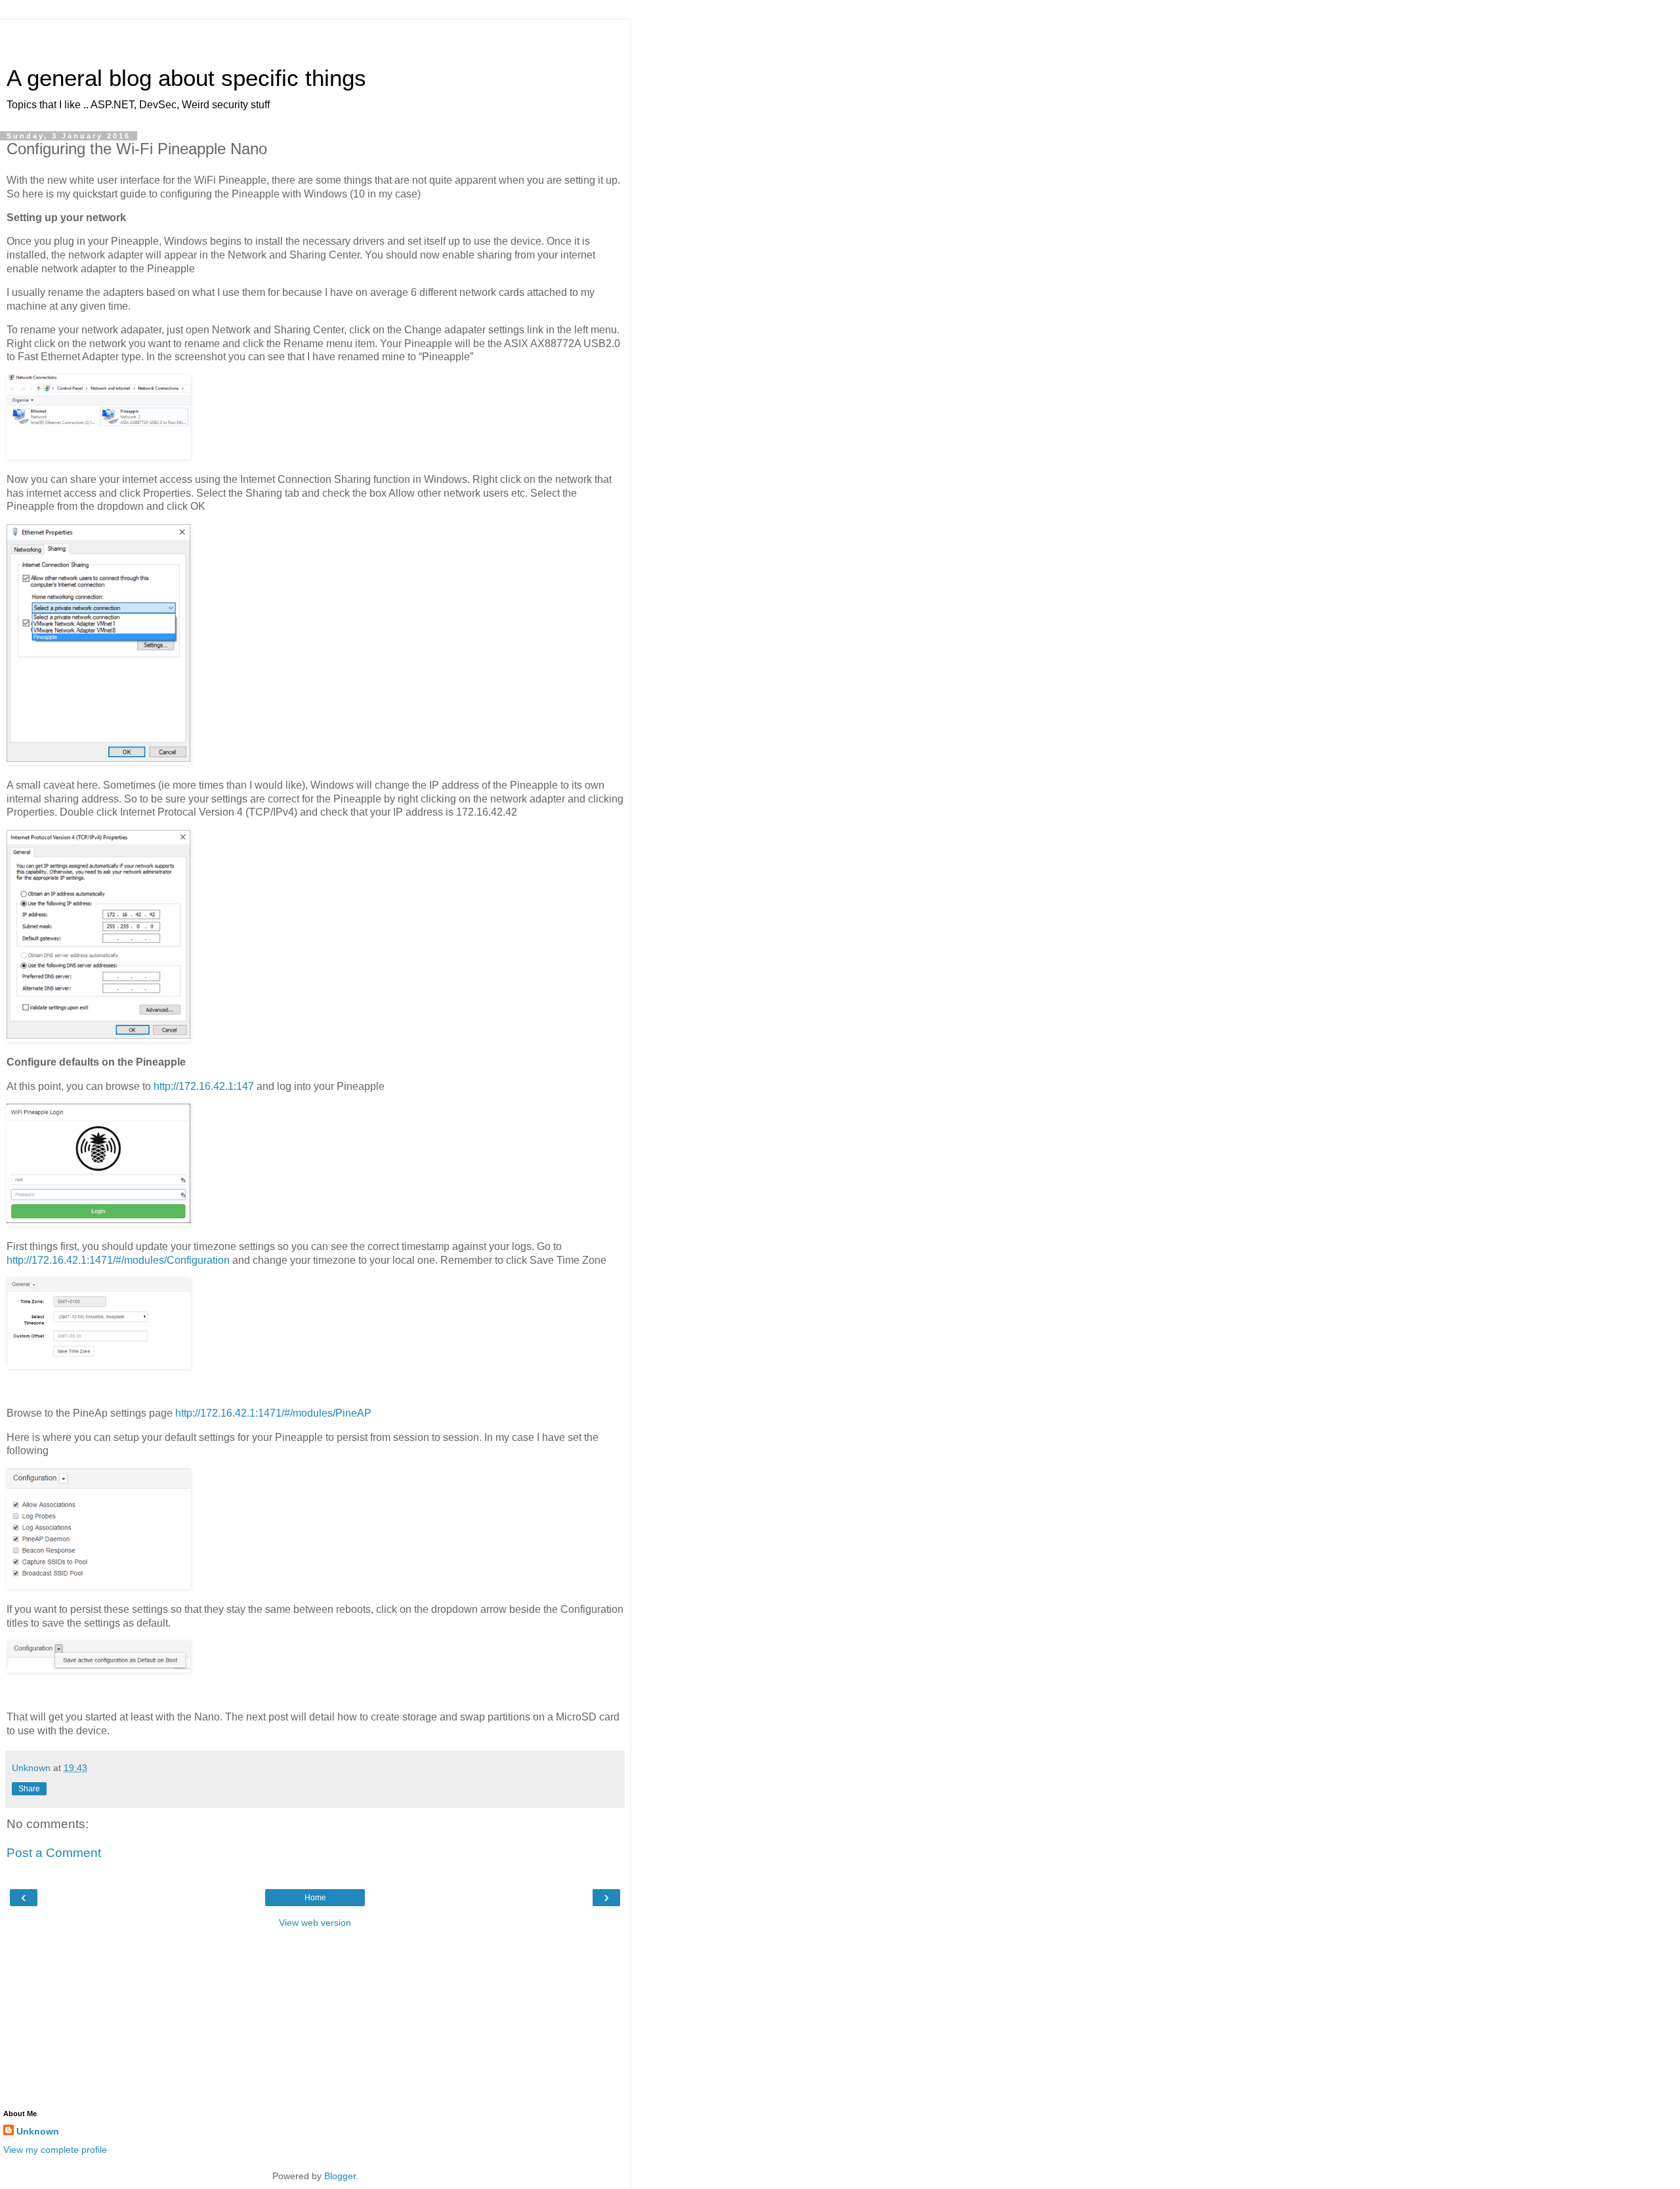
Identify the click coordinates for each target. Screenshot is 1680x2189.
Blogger (340, 2176)
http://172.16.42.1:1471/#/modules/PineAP (273, 1413)
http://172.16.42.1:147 (204, 1086)
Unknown (38, 2131)
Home (315, 1898)
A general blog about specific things (186, 78)
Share (29, 1789)
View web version (315, 1923)
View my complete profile (55, 2150)
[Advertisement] (315, 36)
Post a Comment (54, 1853)
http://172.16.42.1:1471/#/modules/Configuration (118, 1260)
